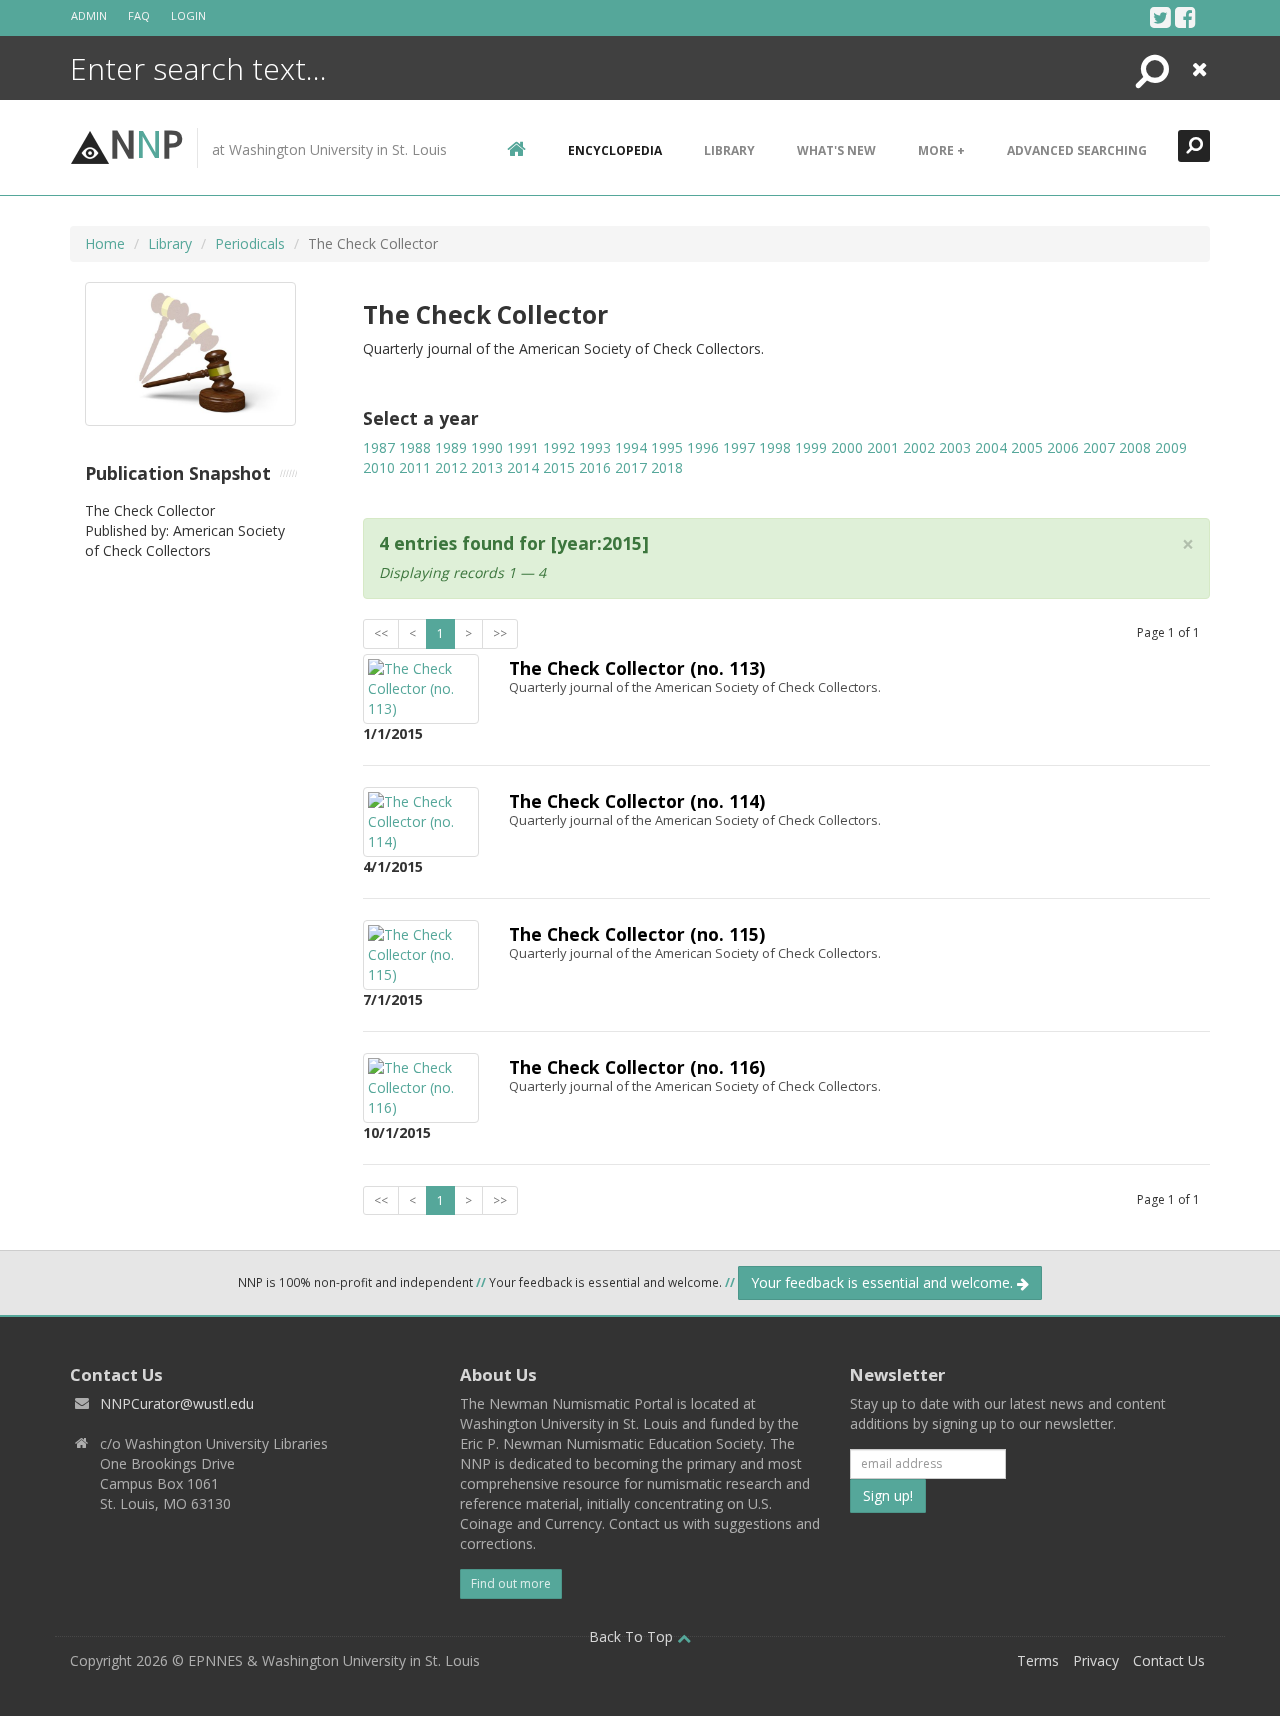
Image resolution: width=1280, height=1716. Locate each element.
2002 (919, 447)
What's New (836, 150)
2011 (415, 467)
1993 (595, 447)
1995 (667, 447)
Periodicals (250, 243)
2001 (883, 447)
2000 (847, 447)
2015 (559, 467)
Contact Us (1169, 1660)
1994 (631, 447)
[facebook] (1185, 17)
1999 (811, 447)
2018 (667, 467)
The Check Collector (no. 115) (637, 934)
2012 (451, 467)
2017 (631, 467)
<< (381, 633)
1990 (487, 447)
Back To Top (633, 1636)
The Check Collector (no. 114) (637, 801)
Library (729, 150)
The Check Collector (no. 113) (637, 668)
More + (941, 150)
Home (105, 243)
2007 (1099, 447)
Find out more (511, 1583)
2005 (1027, 447)
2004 (991, 447)
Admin (89, 15)
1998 (775, 447)
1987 (379, 447)
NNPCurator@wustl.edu (177, 1403)
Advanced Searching (1077, 150)
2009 (1171, 447)
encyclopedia (615, 150)
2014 (523, 467)
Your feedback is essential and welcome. (884, 1282)
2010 (379, 467)
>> (500, 633)
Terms (1038, 1660)
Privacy (1096, 1660)
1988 (415, 447)
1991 (523, 447)
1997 (739, 447)
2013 (487, 467)
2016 (595, 467)
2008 (1135, 447)
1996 (703, 447)
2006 (1063, 447)
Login (188, 15)
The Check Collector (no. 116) (637, 1067)
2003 (955, 447)
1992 (559, 447)
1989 (451, 447)
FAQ (139, 15)
